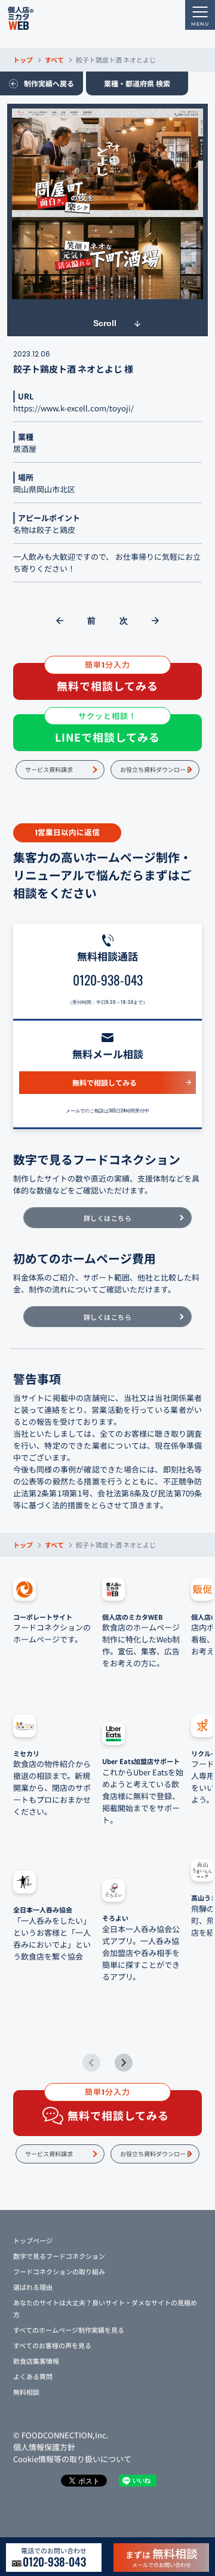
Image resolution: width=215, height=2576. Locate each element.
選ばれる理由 (33, 2287)
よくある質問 (33, 2376)
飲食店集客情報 (36, 2361)
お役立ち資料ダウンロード (156, 769)
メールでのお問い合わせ (162, 2557)
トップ (23, 60)
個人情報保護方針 (44, 2447)
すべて (54, 60)
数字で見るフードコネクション (59, 2256)
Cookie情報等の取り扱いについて (72, 2459)
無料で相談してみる (105, 1082)
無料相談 (26, 2392)
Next (124, 2063)
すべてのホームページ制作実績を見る (69, 2330)
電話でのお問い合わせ (54, 2558)
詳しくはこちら (108, 1218)
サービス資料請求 (49, 769)
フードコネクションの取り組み (59, 2271)
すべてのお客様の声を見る (52, 2345)
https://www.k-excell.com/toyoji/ (73, 408)
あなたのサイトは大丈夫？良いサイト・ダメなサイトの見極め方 (105, 2308)
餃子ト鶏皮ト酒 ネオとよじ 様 (73, 369)
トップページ (33, 2240)
